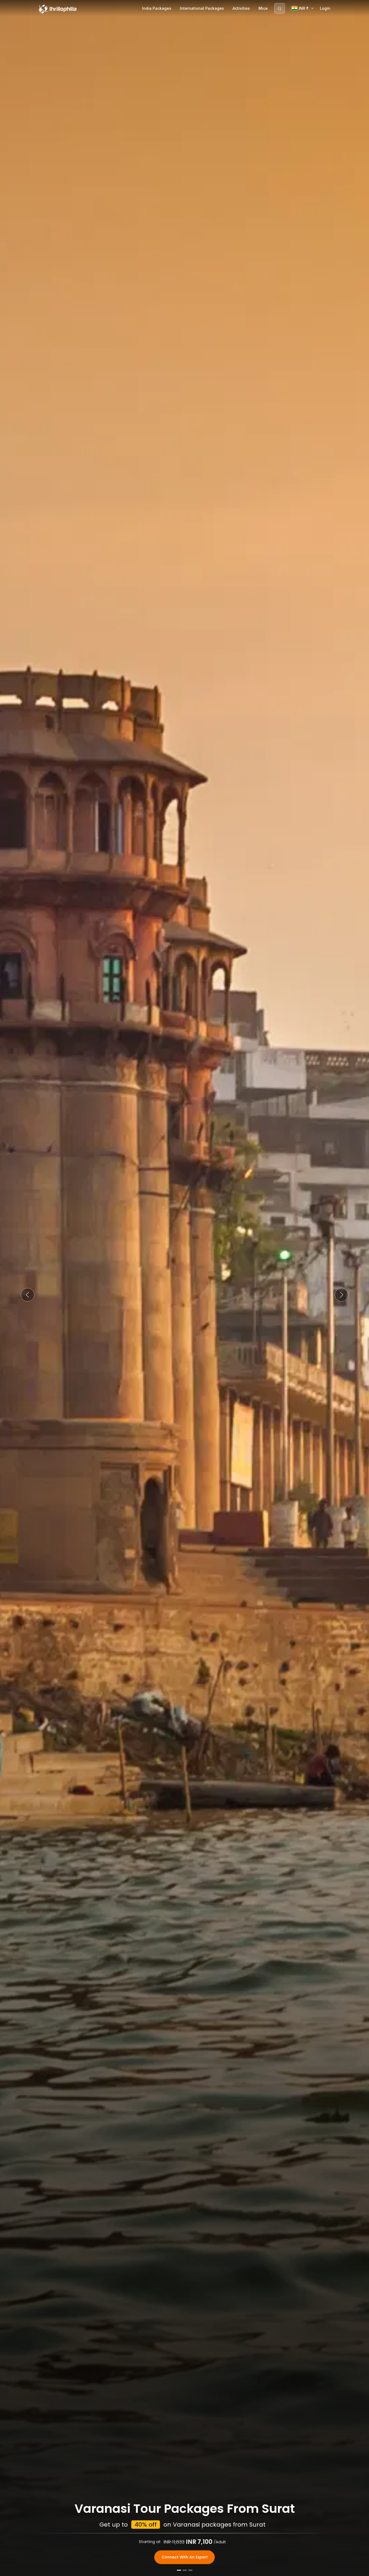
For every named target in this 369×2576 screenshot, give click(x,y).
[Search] (280, 8)
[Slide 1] (179, 2570)
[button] (28, 1295)
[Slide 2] (185, 2570)
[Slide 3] (190, 2570)
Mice (263, 8)
